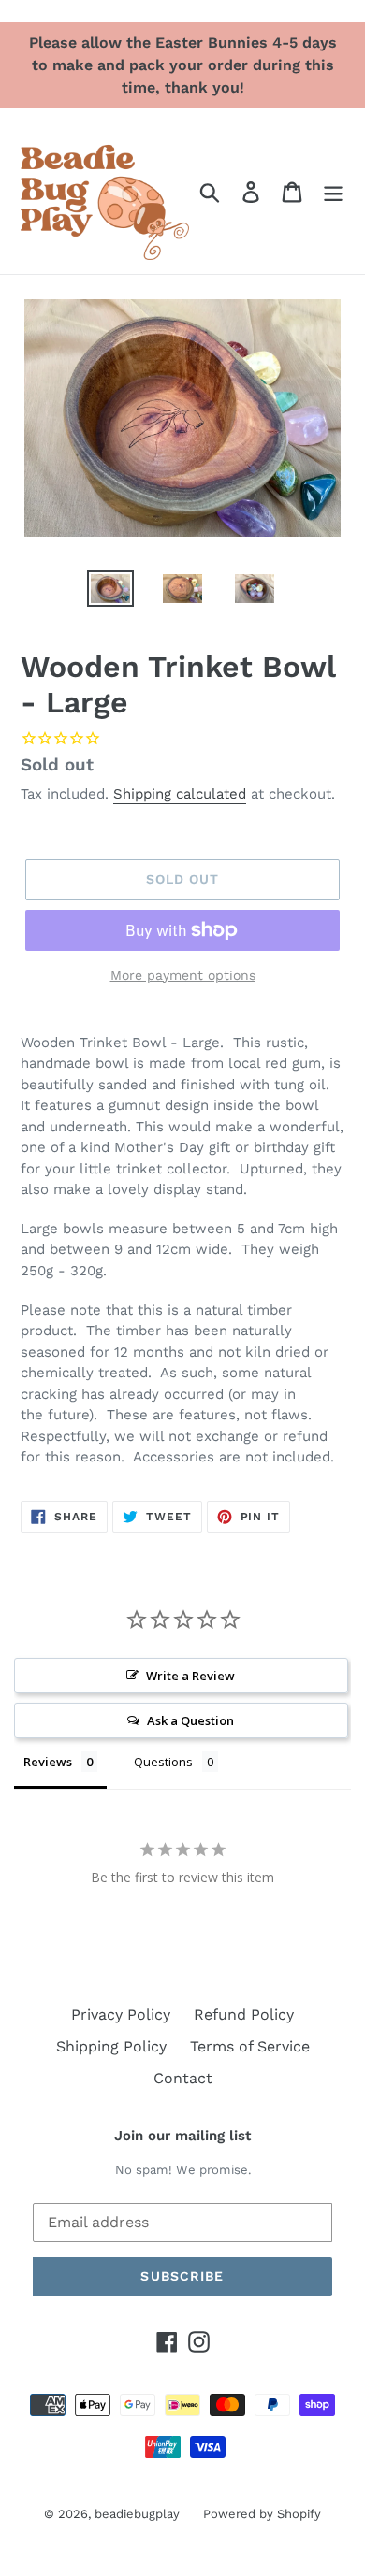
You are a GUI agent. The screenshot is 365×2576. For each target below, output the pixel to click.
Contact (183, 2078)
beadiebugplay (137, 2514)
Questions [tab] (163, 1762)
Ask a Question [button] (190, 1720)
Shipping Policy (111, 2046)
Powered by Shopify (262, 2514)
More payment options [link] (183, 975)
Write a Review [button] (190, 1676)
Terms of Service (250, 2046)
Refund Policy (244, 2015)
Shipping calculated (180, 794)
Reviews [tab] (48, 1762)
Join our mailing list (182, 2136)
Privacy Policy (121, 2015)
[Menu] (333, 191)
